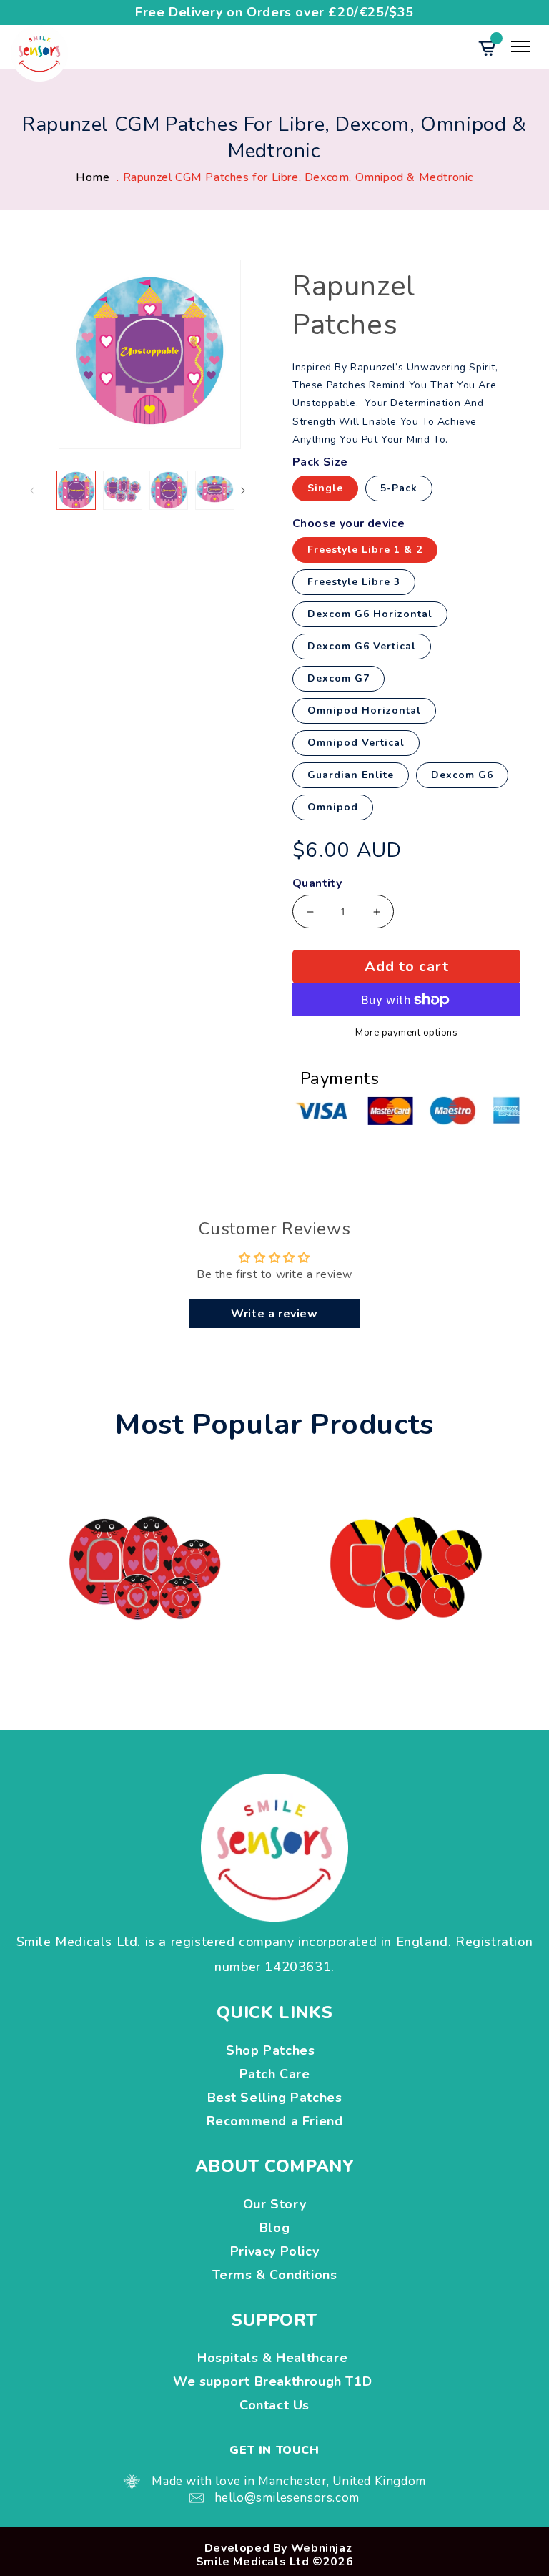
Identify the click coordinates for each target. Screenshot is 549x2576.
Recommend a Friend (275, 2121)
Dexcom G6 (462, 775)
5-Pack (399, 488)
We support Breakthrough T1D (274, 2381)
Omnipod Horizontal (364, 711)
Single (325, 488)
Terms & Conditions (275, 2275)
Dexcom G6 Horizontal (370, 614)
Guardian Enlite (351, 775)
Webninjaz (321, 2548)
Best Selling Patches (275, 2098)
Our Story (274, 2204)
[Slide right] (255, 491)
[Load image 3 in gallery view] (169, 490)
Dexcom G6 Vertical (362, 646)
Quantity (317, 884)
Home (93, 177)
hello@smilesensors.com (287, 2498)
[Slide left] (44, 491)
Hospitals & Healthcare (274, 2358)
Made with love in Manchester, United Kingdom (288, 2481)
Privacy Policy (274, 2251)
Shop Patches (274, 2050)
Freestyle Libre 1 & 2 (365, 550)
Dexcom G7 (338, 678)
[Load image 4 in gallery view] (215, 490)
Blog (274, 2228)
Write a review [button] (274, 1314)
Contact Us (274, 2405)
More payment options (406, 1033)
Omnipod (333, 807)
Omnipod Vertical (356, 743)
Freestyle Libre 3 (354, 582)
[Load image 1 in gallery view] (76, 490)
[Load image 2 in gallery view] (123, 490)
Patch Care (275, 2074)
